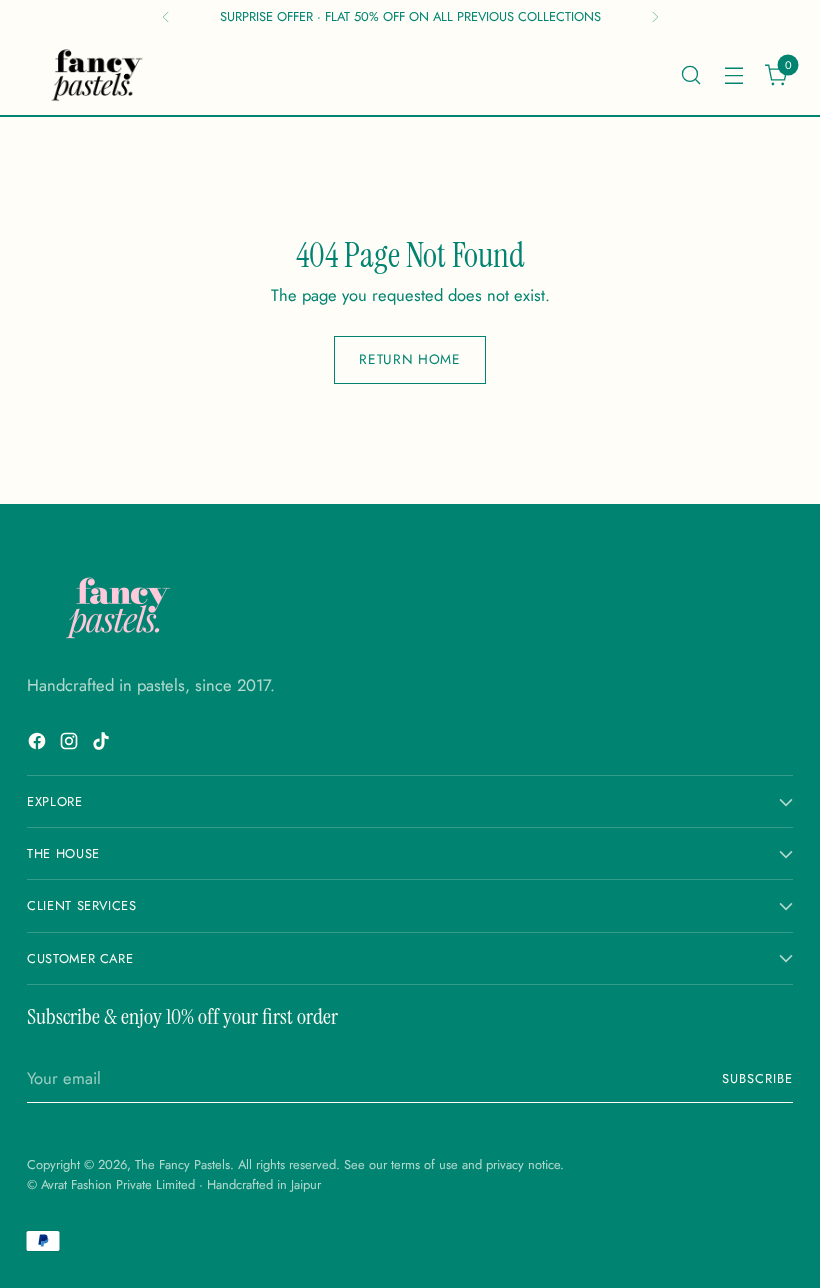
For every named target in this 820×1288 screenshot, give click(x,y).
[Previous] (166, 17)
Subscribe (757, 1078)
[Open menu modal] (733, 74)
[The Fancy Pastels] (98, 74)
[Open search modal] (690, 74)
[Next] (655, 17)
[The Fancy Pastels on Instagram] (71, 744)
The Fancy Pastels (182, 1164)
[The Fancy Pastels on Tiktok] (103, 744)
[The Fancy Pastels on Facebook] (39, 744)
